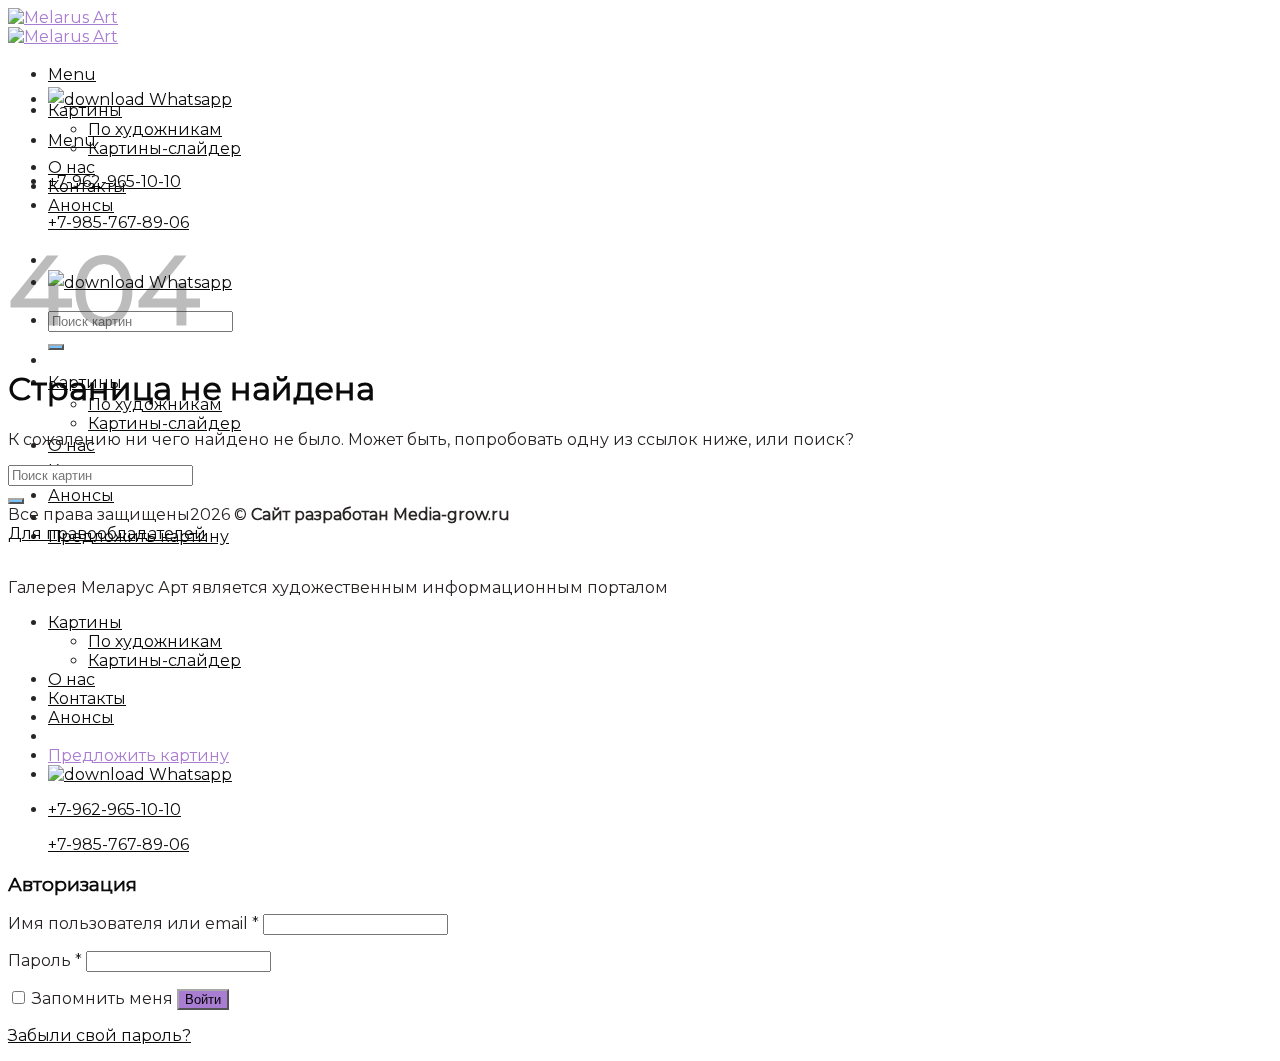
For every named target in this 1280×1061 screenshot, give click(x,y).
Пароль (45, 960)
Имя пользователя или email (133, 923)
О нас (71, 167)
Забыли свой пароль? (99, 1035)
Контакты (87, 186)
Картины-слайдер (164, 423)
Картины (85, 110)
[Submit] (16, 501)
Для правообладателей (107, 533)
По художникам (155, 129)
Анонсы (81, 495)
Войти (203, 999)
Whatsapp (188, 99)
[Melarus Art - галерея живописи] (63, 27)
